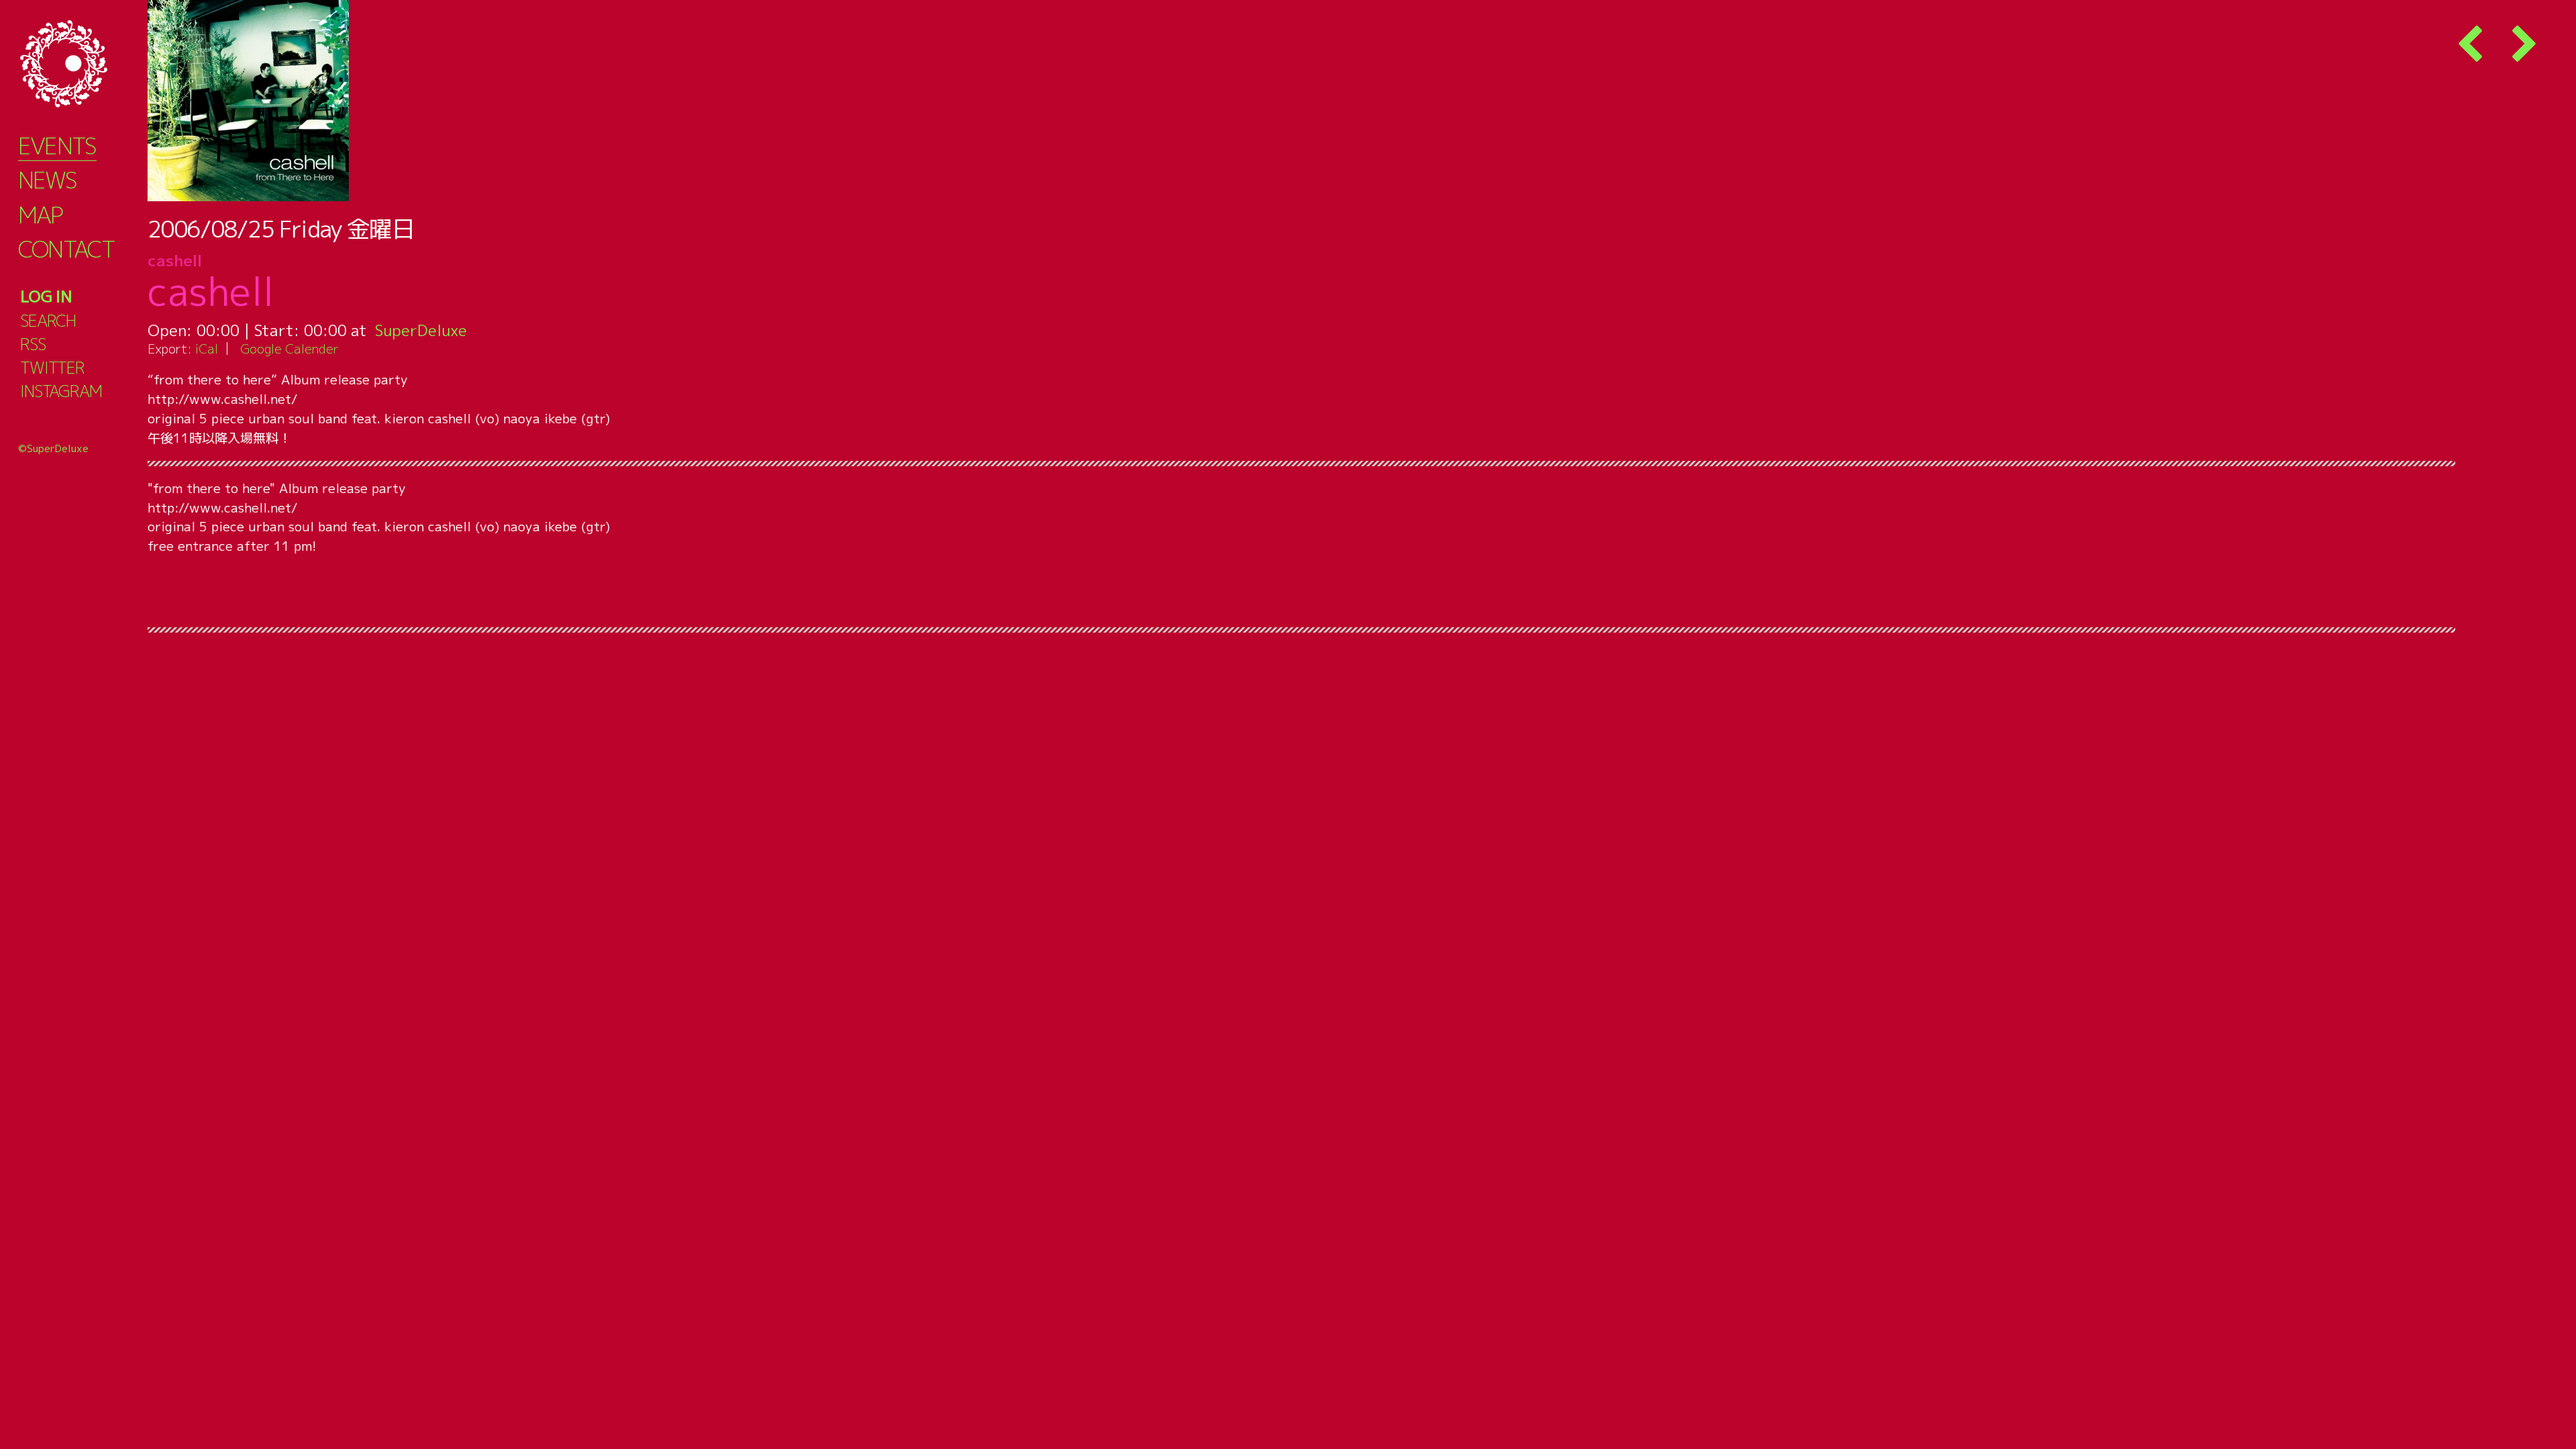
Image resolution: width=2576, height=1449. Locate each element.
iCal (207, 348)
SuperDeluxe (421, 330)
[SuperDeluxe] (80, 64)
